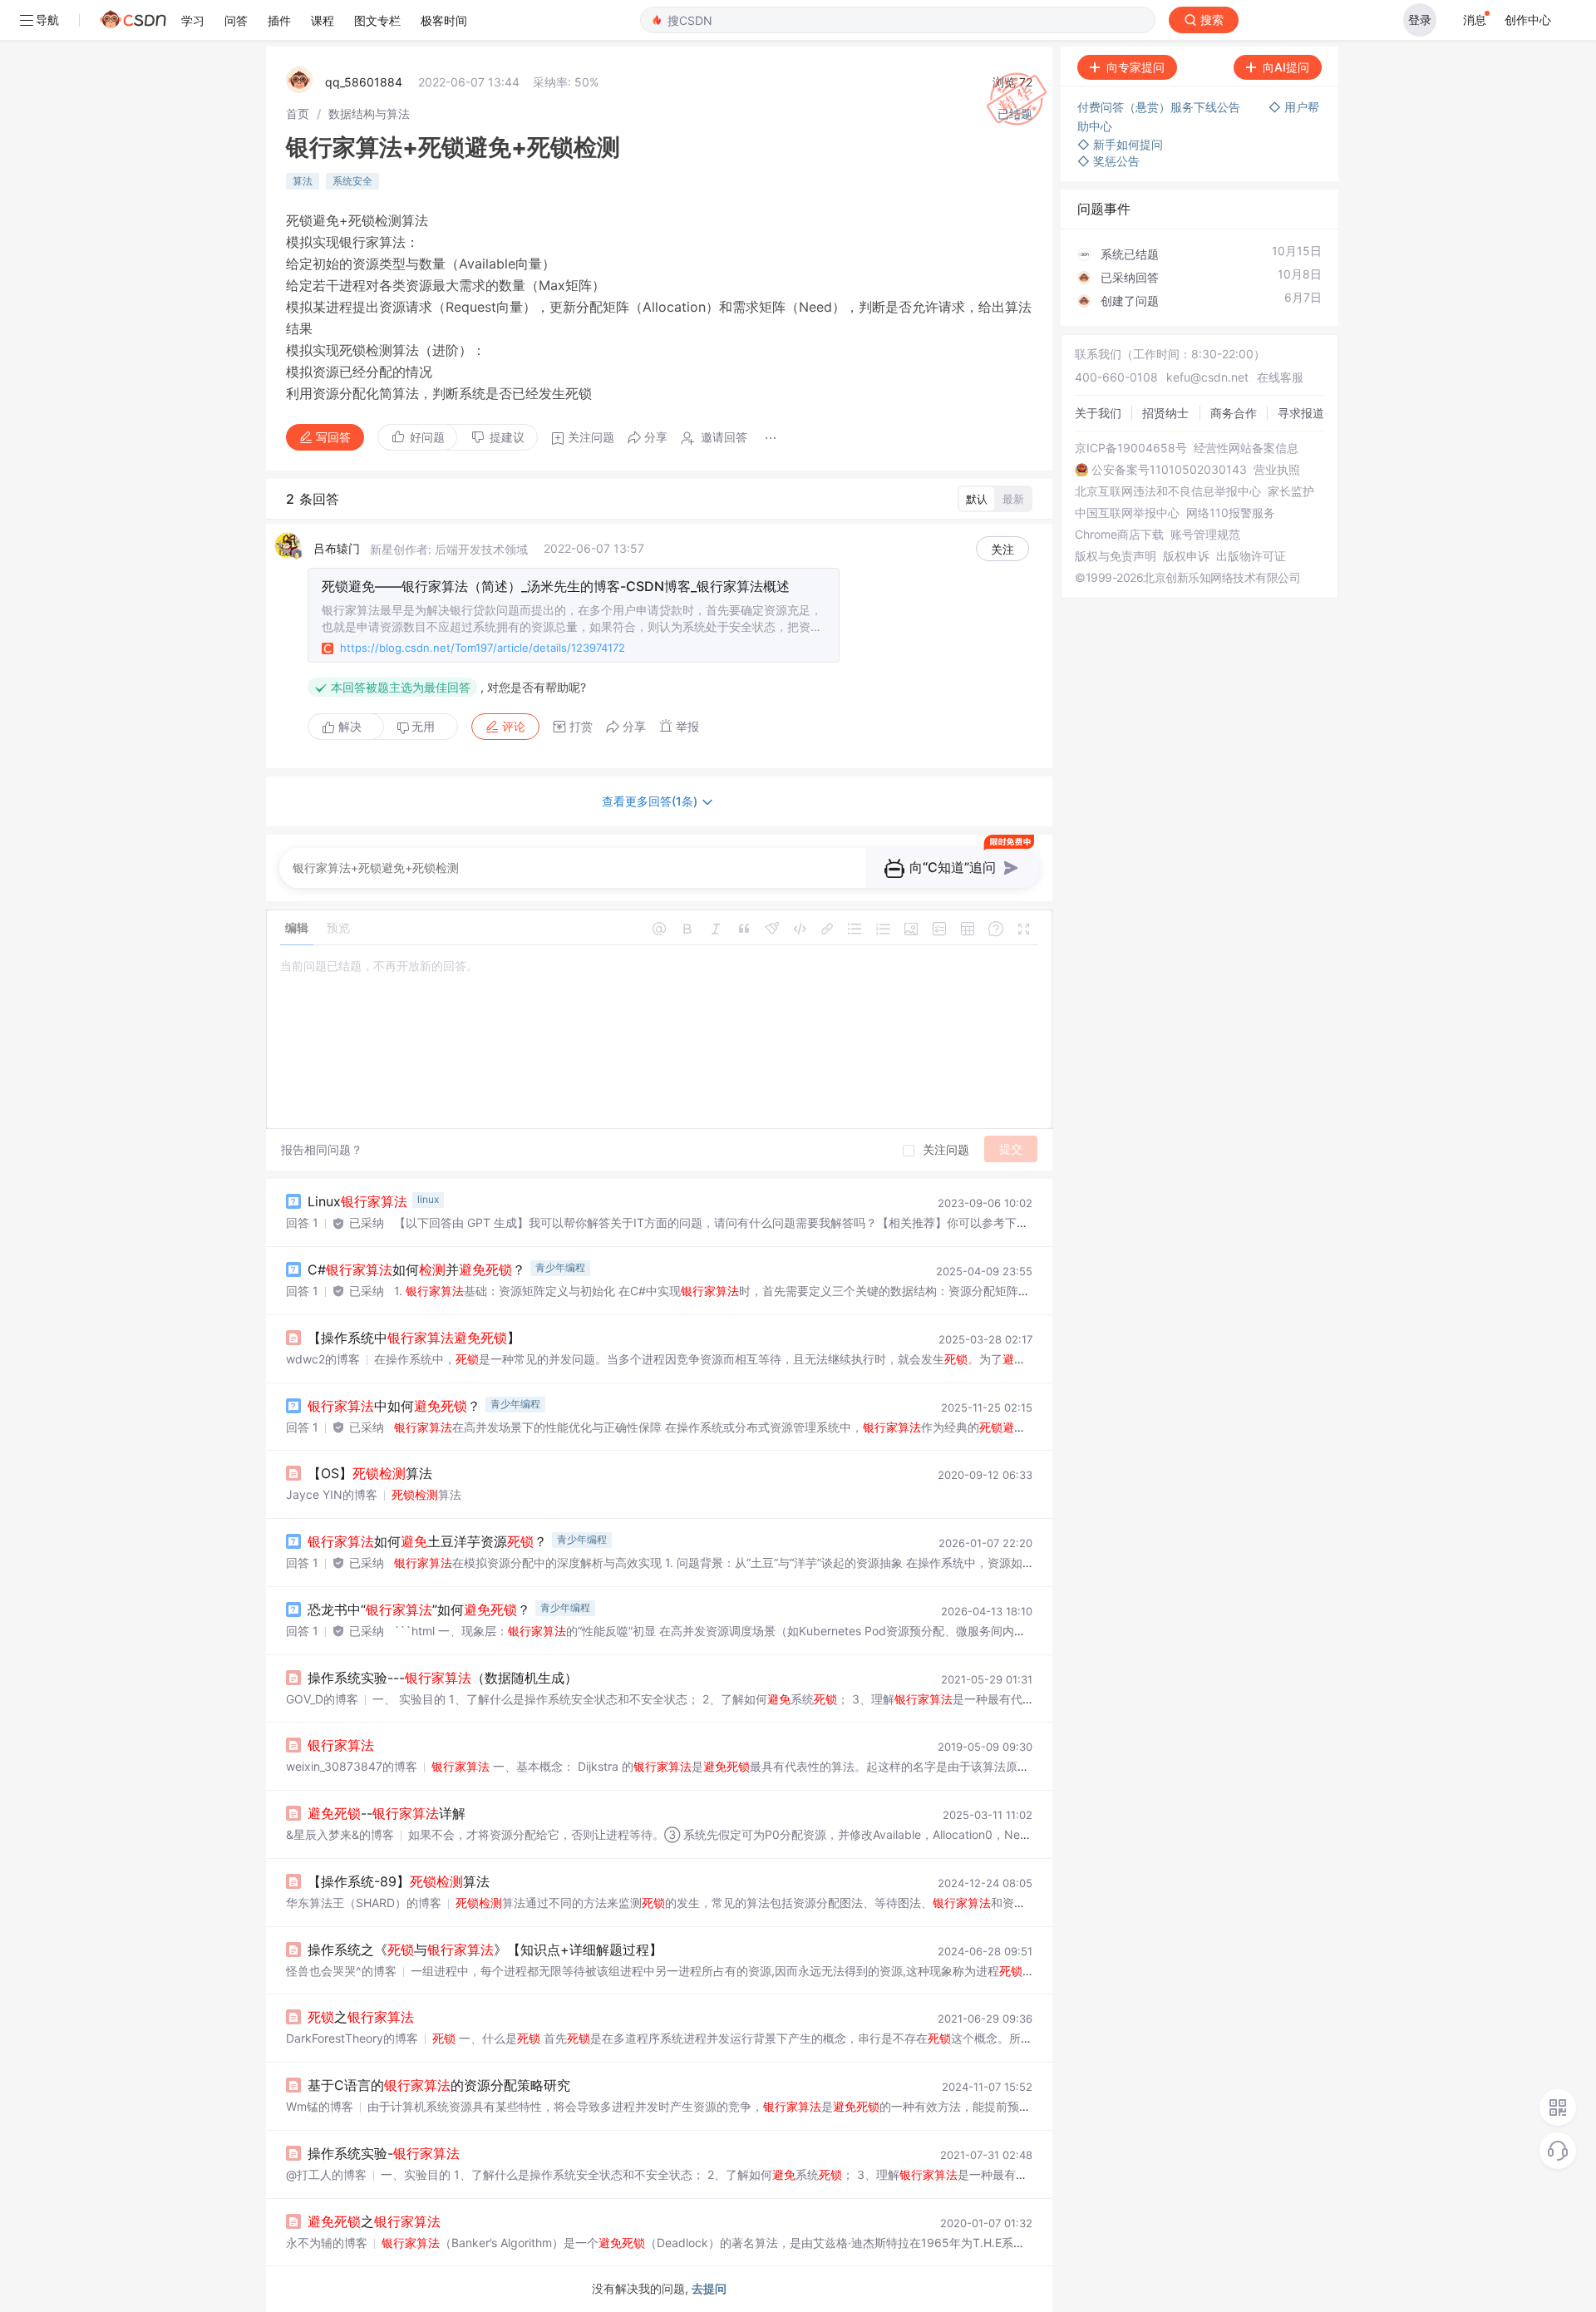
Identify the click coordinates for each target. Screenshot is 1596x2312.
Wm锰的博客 (320, 2106)
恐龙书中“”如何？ (419, 1610)
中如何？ (394, 1406)
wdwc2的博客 (323, 1359)
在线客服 (1280, 377)
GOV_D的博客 (322, 1699)
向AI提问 (1286, 67)
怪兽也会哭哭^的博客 (341, 1971)
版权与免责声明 (1116, 556)
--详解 (387, 1813)
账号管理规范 (1205, 535)
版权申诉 (1186, 556)
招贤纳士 (1165, 413)
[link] (298, 113)
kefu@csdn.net (1207, 377)
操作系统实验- (384, 2153)
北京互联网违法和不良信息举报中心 (1168, 491)
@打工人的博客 (326, 2174)
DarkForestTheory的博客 (352, 2038)
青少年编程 (560, 1267)
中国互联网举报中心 (1127, 513)
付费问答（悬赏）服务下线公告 (1160, 107)
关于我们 (1098, 413)
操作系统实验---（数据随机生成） (443, 1678)
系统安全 (352, 181)
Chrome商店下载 (1119, 535)
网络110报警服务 (1231, 513)
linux (428, 1199)
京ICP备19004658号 (1131, 448)
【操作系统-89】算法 (399, 1881)
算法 (303, 181)
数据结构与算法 (369, 113)
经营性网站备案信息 (1246, 448)
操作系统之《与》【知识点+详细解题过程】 (485, 1950)
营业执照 (1277, 470)
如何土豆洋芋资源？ (427, 1541)
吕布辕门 (337, 548)
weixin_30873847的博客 (352, 1766)
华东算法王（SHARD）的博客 (364, 1903)
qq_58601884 (364, 82)
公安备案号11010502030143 (1169, 470)
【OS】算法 (370, 1473)
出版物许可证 (1251, 556)
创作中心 (1528, 20)
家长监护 (1291, 491)
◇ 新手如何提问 (1120, 144)
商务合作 (1234, 413)
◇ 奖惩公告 (1108, 161)
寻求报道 (1301, 413)
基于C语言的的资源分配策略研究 (439, 2085)
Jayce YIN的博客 (332, 1494)
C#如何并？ (416, 1269)
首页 (298, 113)
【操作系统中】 (414, 1338)
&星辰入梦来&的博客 (340, 1834)
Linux (357, 1201)
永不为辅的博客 (327, 2243)
